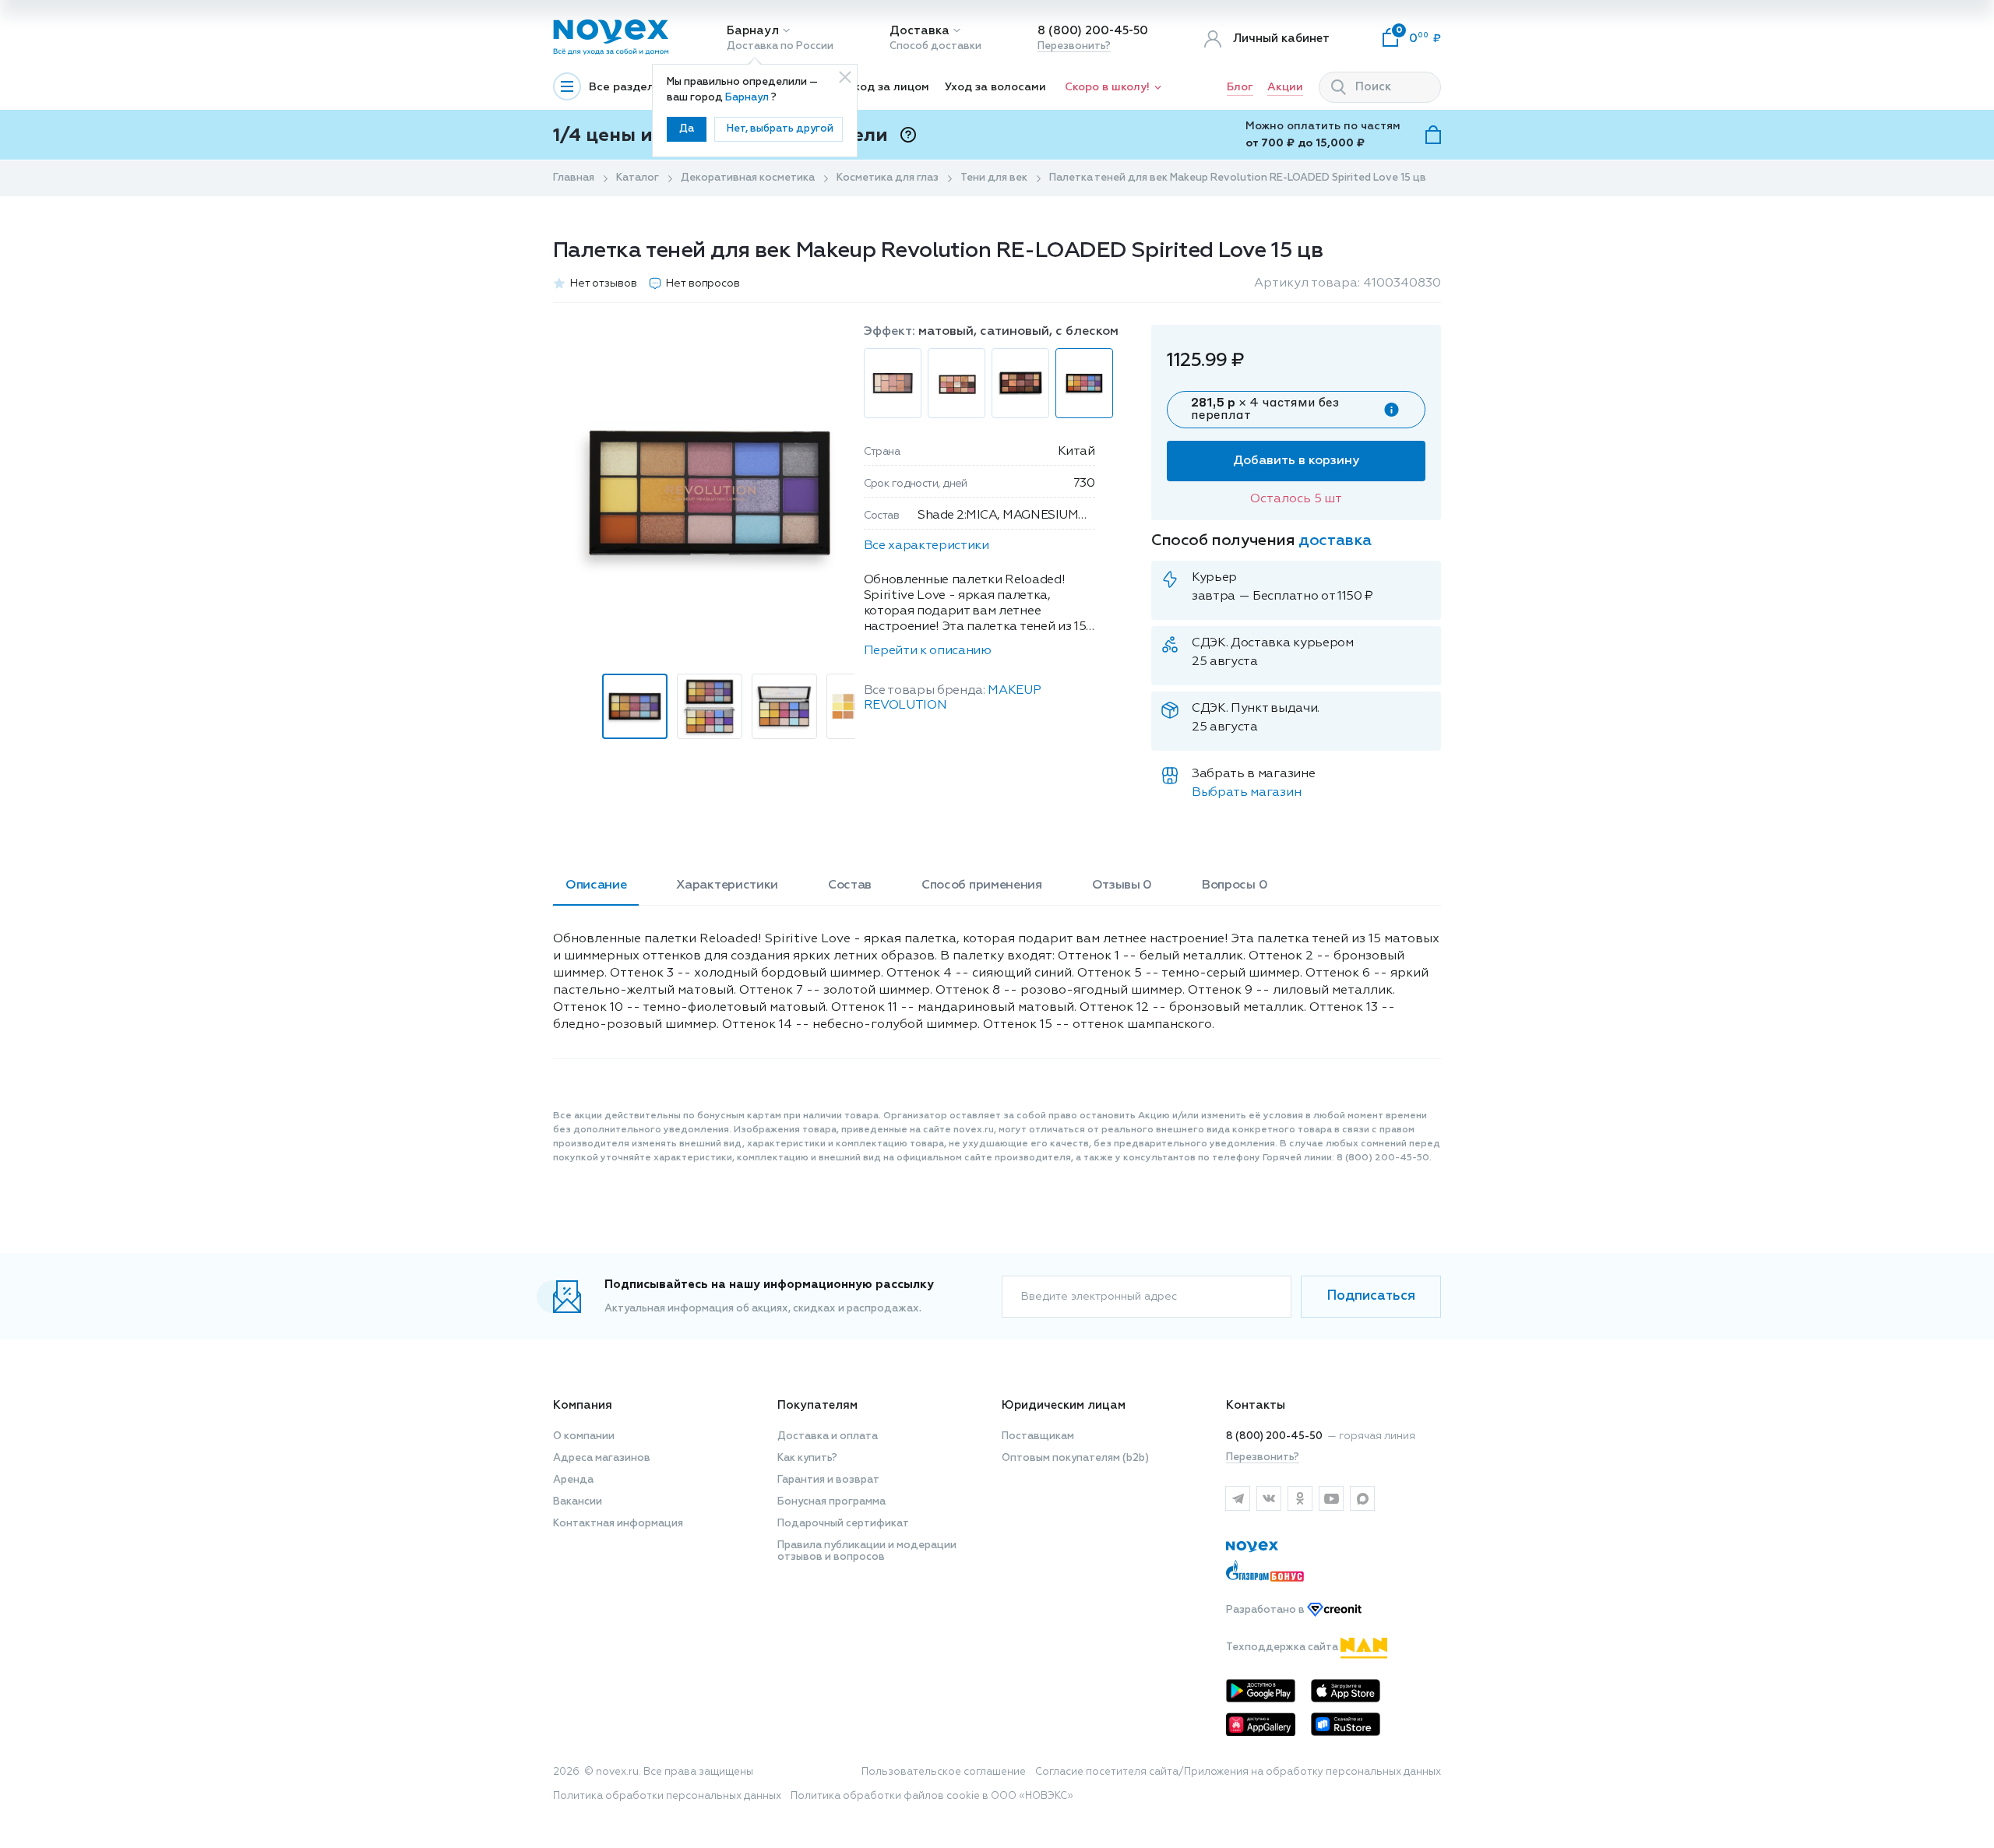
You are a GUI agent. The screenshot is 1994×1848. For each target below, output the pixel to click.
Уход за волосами (995, 87)
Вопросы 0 (1235, 885)
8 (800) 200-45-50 (1093, 31)
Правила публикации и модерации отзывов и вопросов (867, 1551)
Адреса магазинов (602, 1458)
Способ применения (982, 885)
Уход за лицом (888, 87)
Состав (850, 885)
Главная (574, 178)
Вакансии (578, 1502)
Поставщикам (1038, 1436)
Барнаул (753, 31)
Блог (1240, 87)
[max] (1362, 1498)
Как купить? (807, 1458)
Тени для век (994, 178)
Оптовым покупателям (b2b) (1075, 1458)
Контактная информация (618, 1524)
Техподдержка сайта (1283, 1647)
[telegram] (1238, 1498)
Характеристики (727, 885)
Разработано (1267, 1610)
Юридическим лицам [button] (1064, 1405)
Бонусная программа (831, 1502)
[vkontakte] (1269, 1498)
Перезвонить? (1074, 46)
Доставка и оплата (828, 1436)
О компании (584, 1436)
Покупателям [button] (817, 1405)
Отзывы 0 (1122, 885)
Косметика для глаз (888, 178)
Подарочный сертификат (843, 1524)
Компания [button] (583, 1405)
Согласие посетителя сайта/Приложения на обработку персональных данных (1238, 1772)
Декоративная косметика (748, 178)
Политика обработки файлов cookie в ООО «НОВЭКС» (932, 1796)
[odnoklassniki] (1300, 1498)
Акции (1285, 87)
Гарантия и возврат (828, 1480)
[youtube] (1331, 1498)
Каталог (638, 178)
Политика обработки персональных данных (667, 1796)
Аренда (573, 1480)
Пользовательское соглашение (944, 1772)
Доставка (919, 31)
